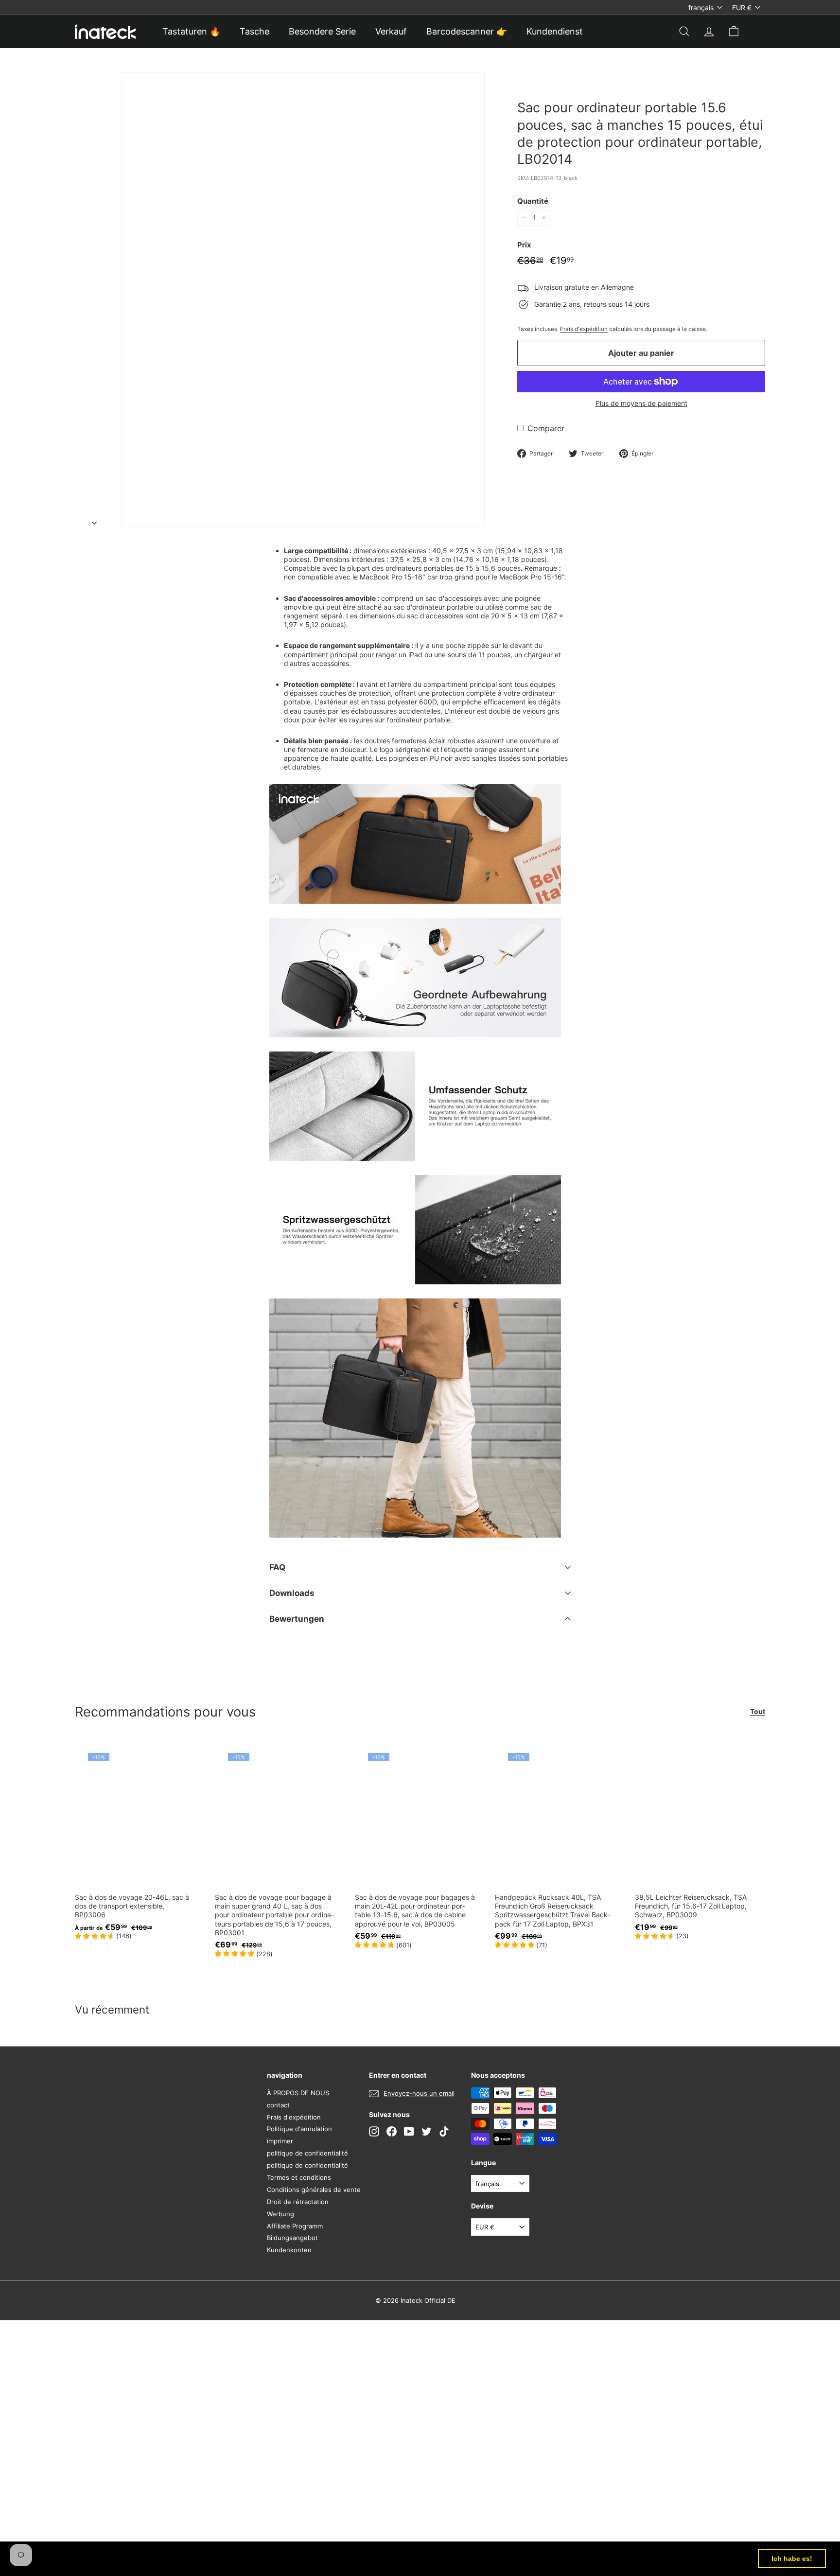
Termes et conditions (299, 2177)
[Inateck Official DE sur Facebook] (392, 2131)
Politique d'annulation (299, 2129)
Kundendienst (555, 31)
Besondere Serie (322, 31)
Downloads (292, 1593)
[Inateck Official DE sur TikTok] (444, 2131)
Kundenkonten (289, 2250)
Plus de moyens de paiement (641, 403)
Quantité (533, 201)
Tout (758, 1711)
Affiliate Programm (295, 2226)
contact (278, 2105)
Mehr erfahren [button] (404, 2558)
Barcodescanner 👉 (467, 31)
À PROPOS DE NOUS (298, 2093)
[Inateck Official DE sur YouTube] (409, 2131)
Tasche (254, 31)
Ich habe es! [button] (792, 2558)
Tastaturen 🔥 (191, 31)
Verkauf (391, 31)
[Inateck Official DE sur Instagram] (374, 2131)
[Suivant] (94, 520)
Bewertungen (297, 1619)
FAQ (277, 1567)
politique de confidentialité (307, 2153)
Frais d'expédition (584, 329)
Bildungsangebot (292, 2238)
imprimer (280, 2141)
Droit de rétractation (298, 2202)
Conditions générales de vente (314, 2190)
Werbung (280, 2214)
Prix (524, 245)
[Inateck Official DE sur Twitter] (427, 2131)
